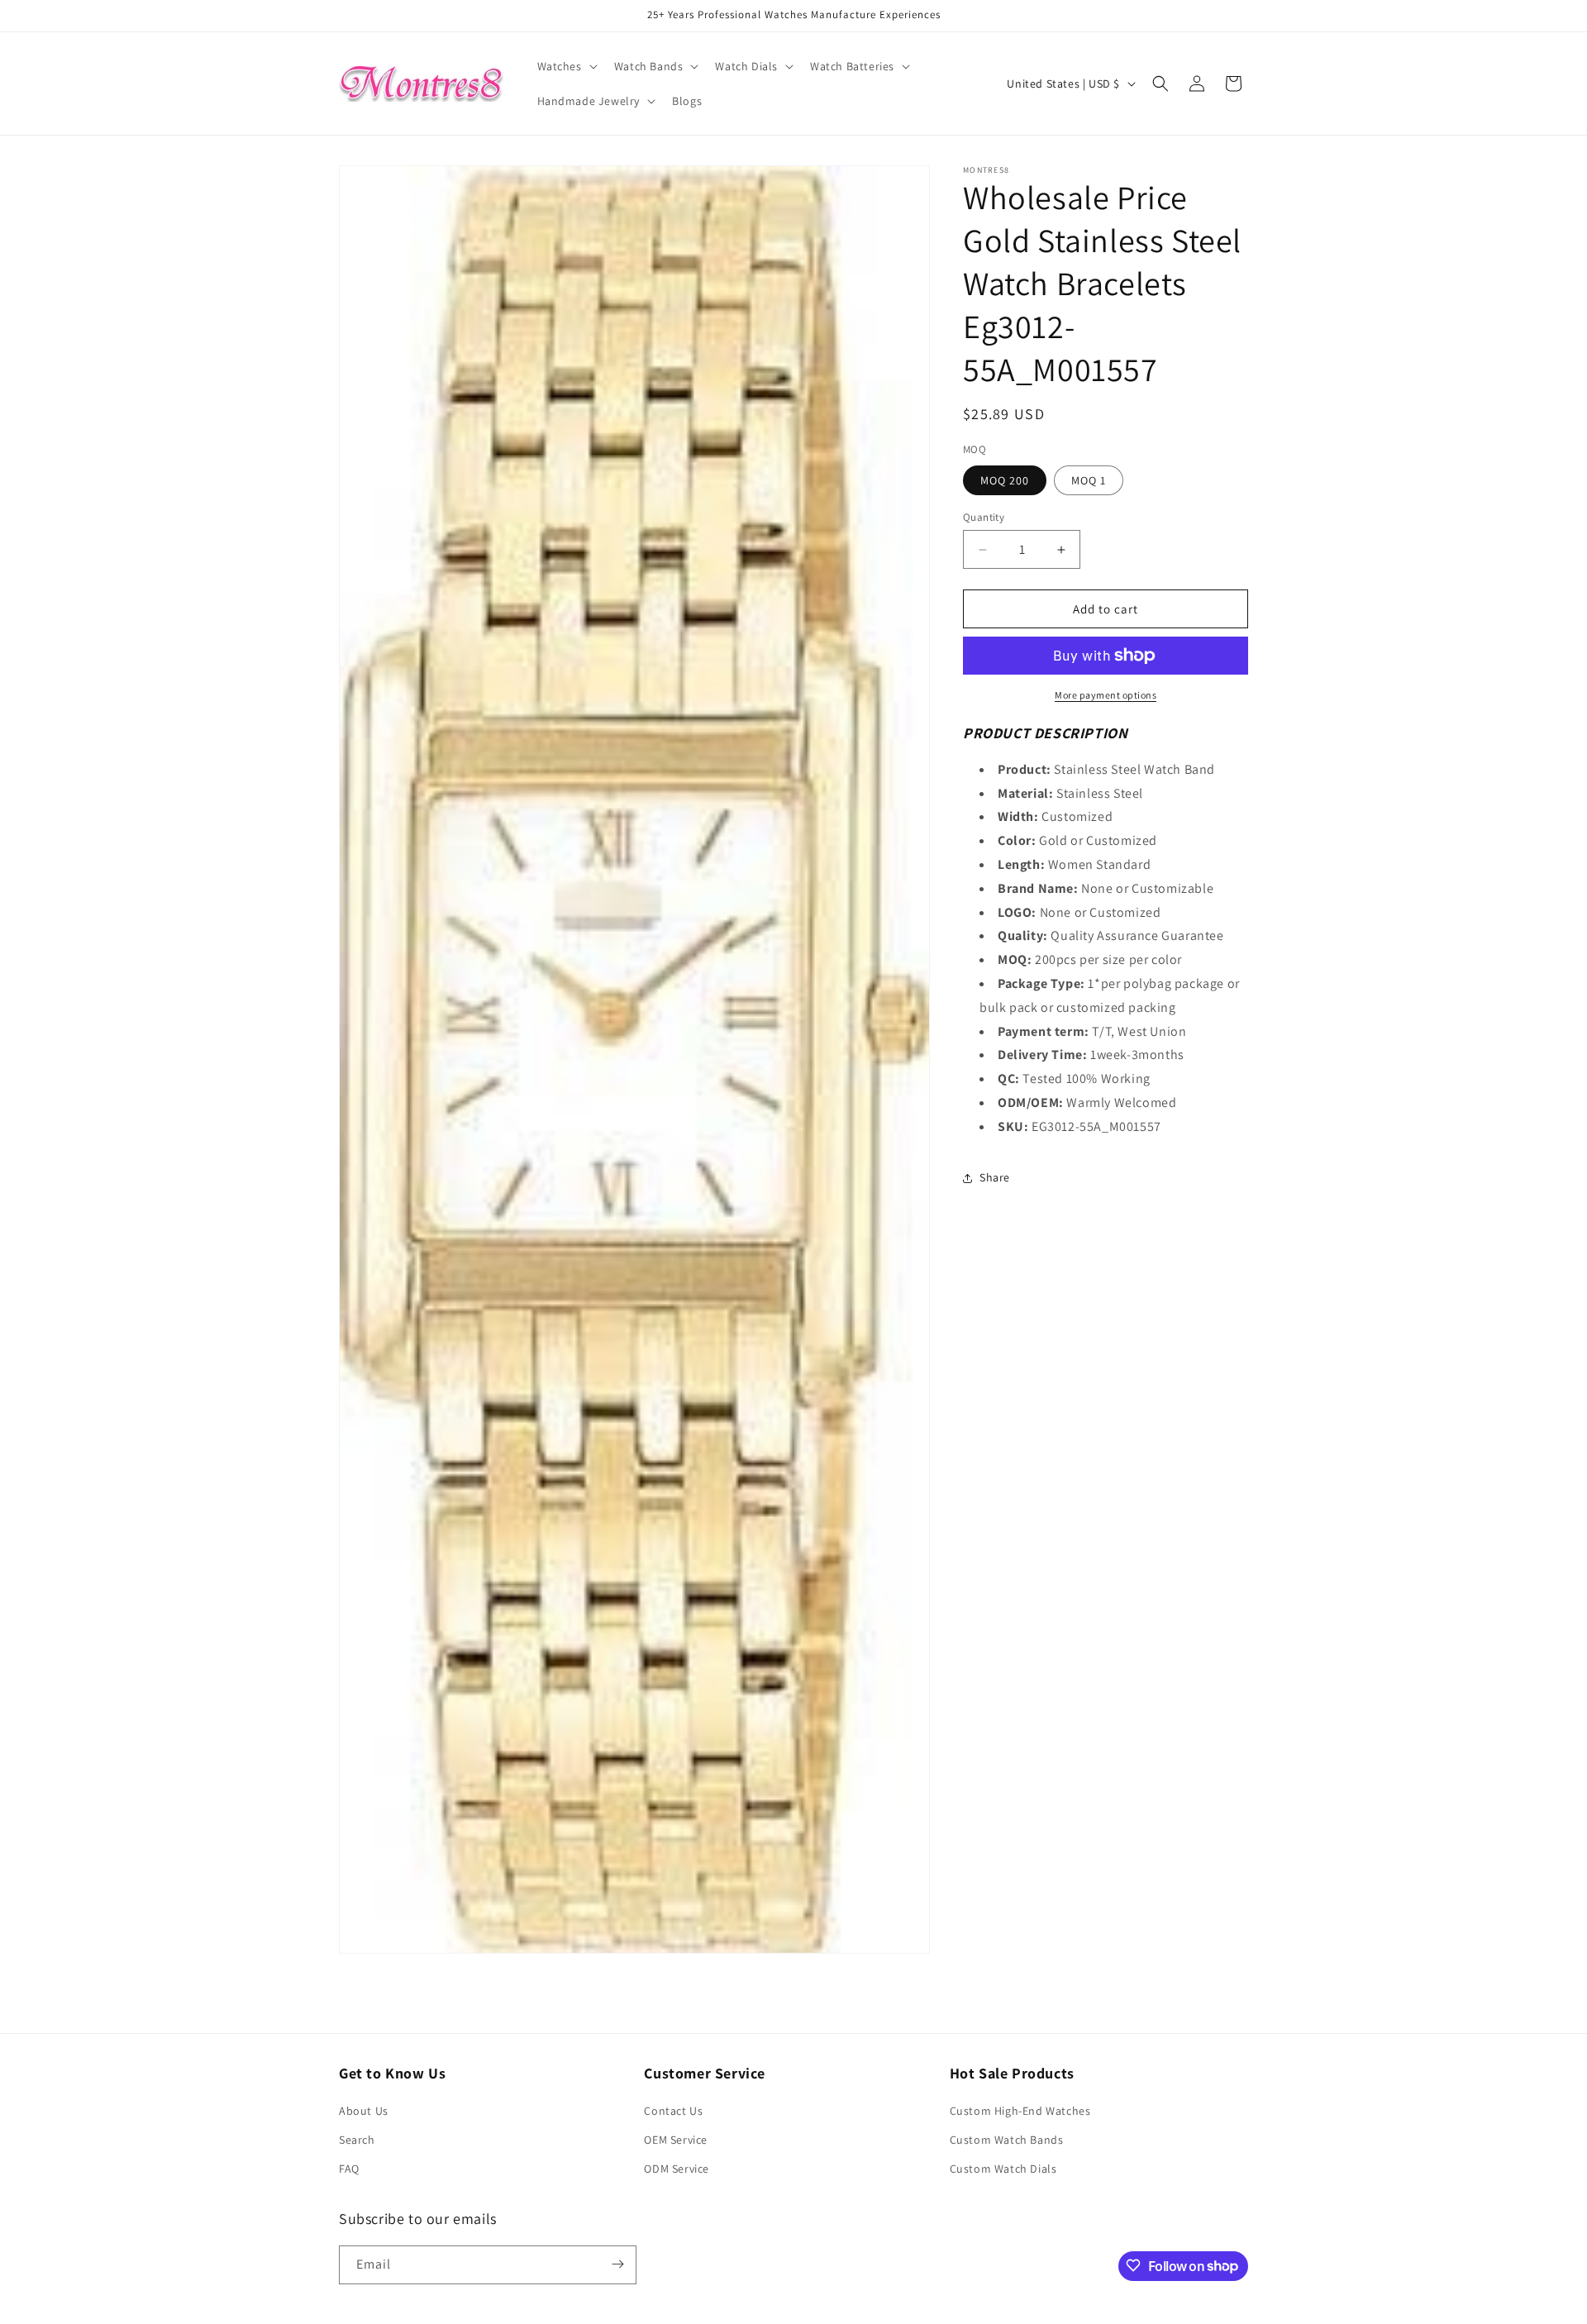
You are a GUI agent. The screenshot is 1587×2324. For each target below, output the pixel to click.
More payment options (1106, 695)
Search (357, 2140)
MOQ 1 (1089, 480)
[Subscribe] (617, 2264)
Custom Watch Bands (1007, 2140)
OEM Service (676, 2140)
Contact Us (673, 2111)
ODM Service (677, 2169)
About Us (364, 2111)
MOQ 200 (1005, 480)
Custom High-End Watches (1020, 2111)
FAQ (349, 2169)
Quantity (984, 517)
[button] (566, 66)
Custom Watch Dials (1003, 2169)
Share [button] (995, 1177)
